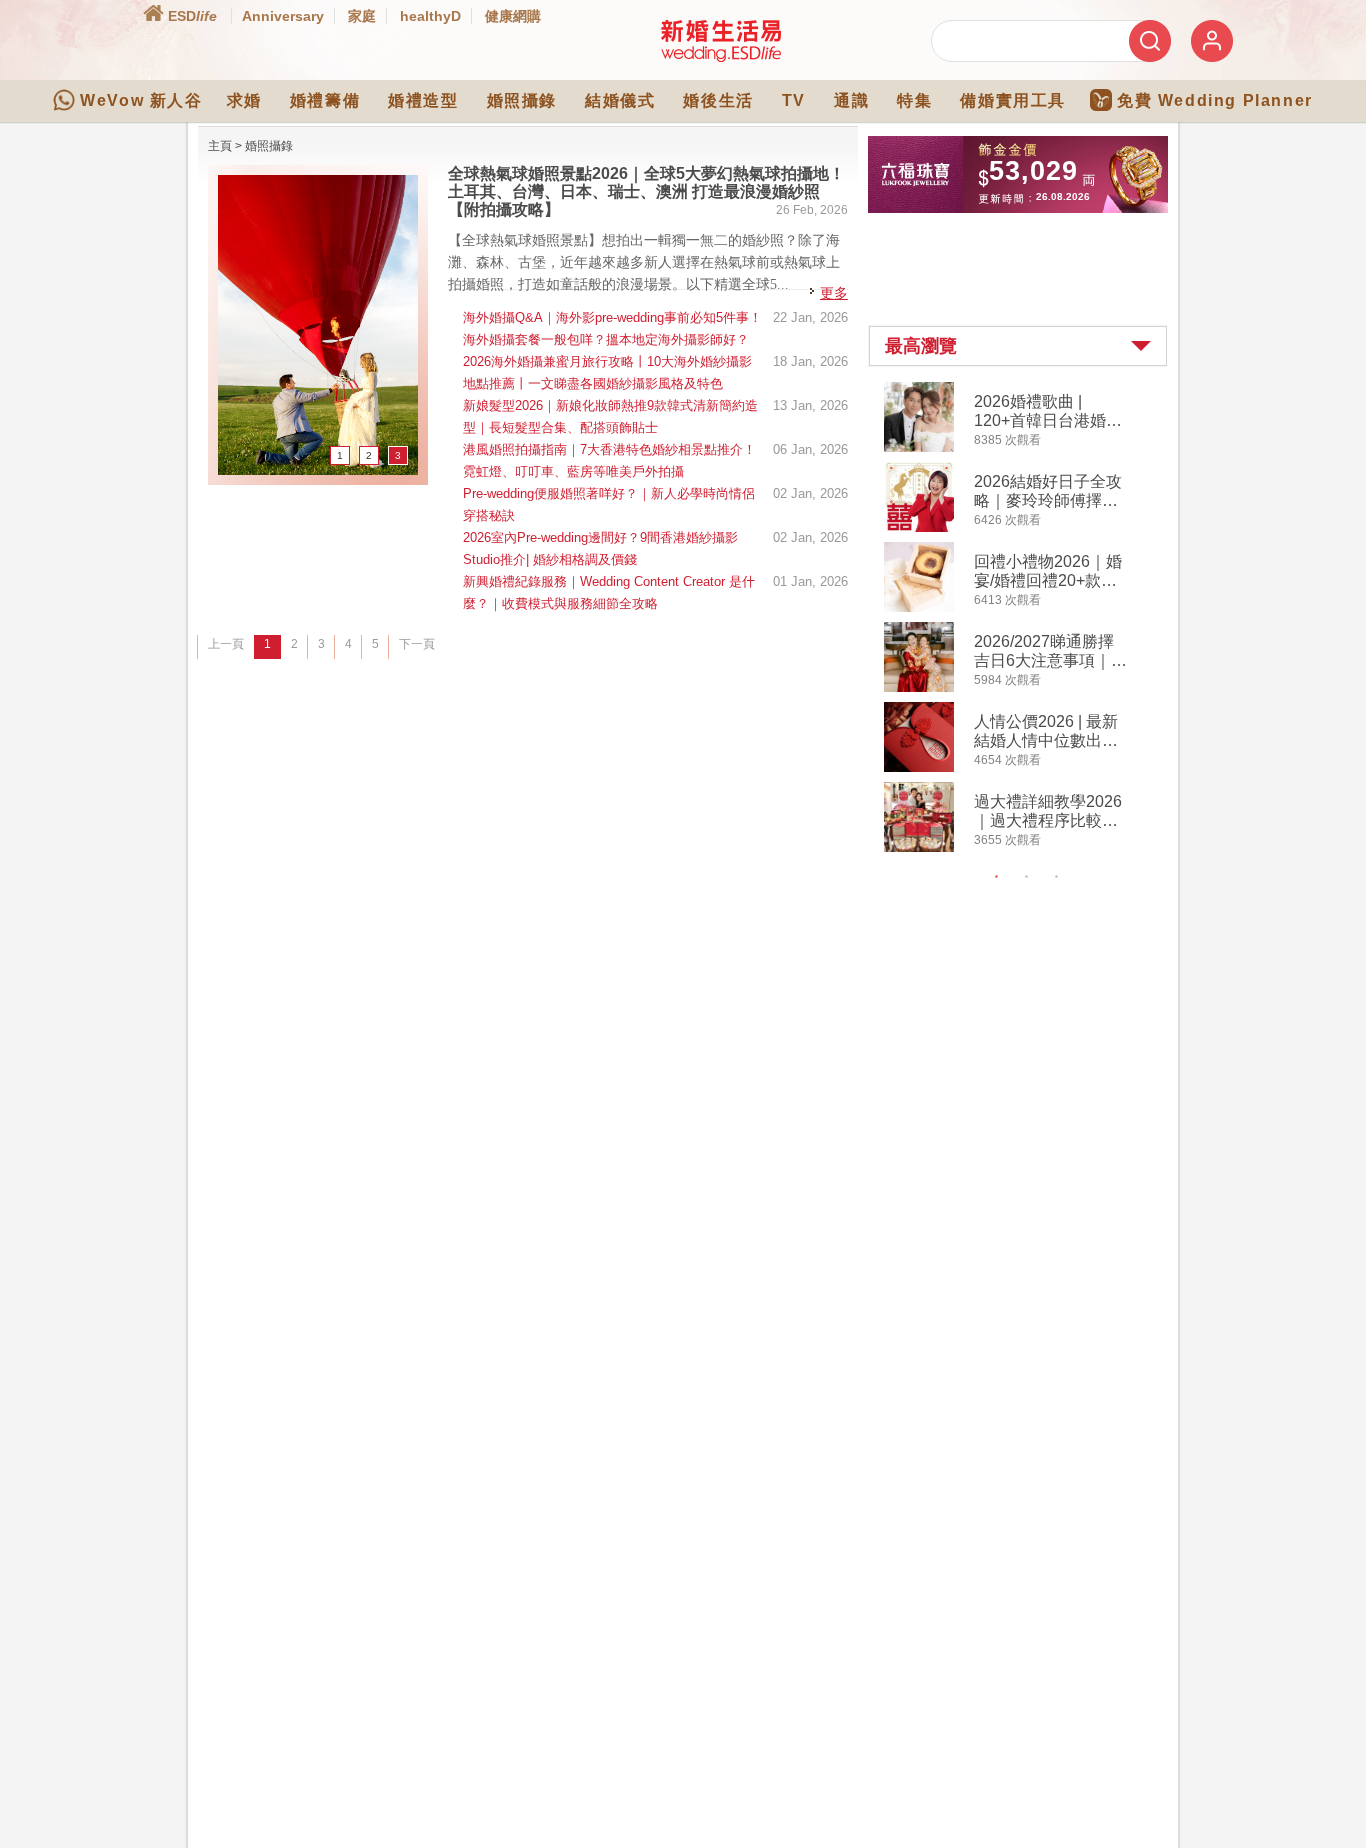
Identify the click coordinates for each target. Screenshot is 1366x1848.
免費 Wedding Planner (1215, 100)
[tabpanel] (1034, 619)
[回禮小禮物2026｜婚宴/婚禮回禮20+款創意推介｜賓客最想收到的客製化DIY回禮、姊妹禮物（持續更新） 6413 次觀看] (919, 608)
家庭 (362, 16)
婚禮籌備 (325, 100)
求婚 (244, 100)
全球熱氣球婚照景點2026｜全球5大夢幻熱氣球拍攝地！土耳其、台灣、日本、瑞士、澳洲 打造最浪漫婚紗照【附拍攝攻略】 (646, 191)
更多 (834, 293)
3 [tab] (1057, 877)
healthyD (430, 16)
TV (794, 100)
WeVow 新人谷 (141, 100)
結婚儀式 (620, 100)
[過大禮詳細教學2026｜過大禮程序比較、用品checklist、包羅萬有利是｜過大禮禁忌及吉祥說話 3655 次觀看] (919, 848)
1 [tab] (997, 877)
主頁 (220, 146)
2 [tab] (1027, 877)
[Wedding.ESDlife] (721, 58)
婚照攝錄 (522, 100)
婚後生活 (718, 100)
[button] (1018, 346)
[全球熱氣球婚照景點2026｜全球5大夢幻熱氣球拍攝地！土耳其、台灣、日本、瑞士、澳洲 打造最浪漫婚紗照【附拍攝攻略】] (318, 471)
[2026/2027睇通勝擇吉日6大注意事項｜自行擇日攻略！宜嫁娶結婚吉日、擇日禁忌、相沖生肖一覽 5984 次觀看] (919, 688)
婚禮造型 (423, 100)
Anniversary (283, 16)
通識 (851, 100)
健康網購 (513, 16)
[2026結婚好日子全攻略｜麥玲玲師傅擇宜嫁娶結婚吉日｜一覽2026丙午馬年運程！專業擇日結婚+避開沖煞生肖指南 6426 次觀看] (919, 528)
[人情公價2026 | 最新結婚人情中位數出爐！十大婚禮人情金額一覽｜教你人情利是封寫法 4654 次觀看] (919, 768)
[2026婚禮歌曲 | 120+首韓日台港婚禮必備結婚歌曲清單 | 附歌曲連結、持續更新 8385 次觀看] (919, 448)
